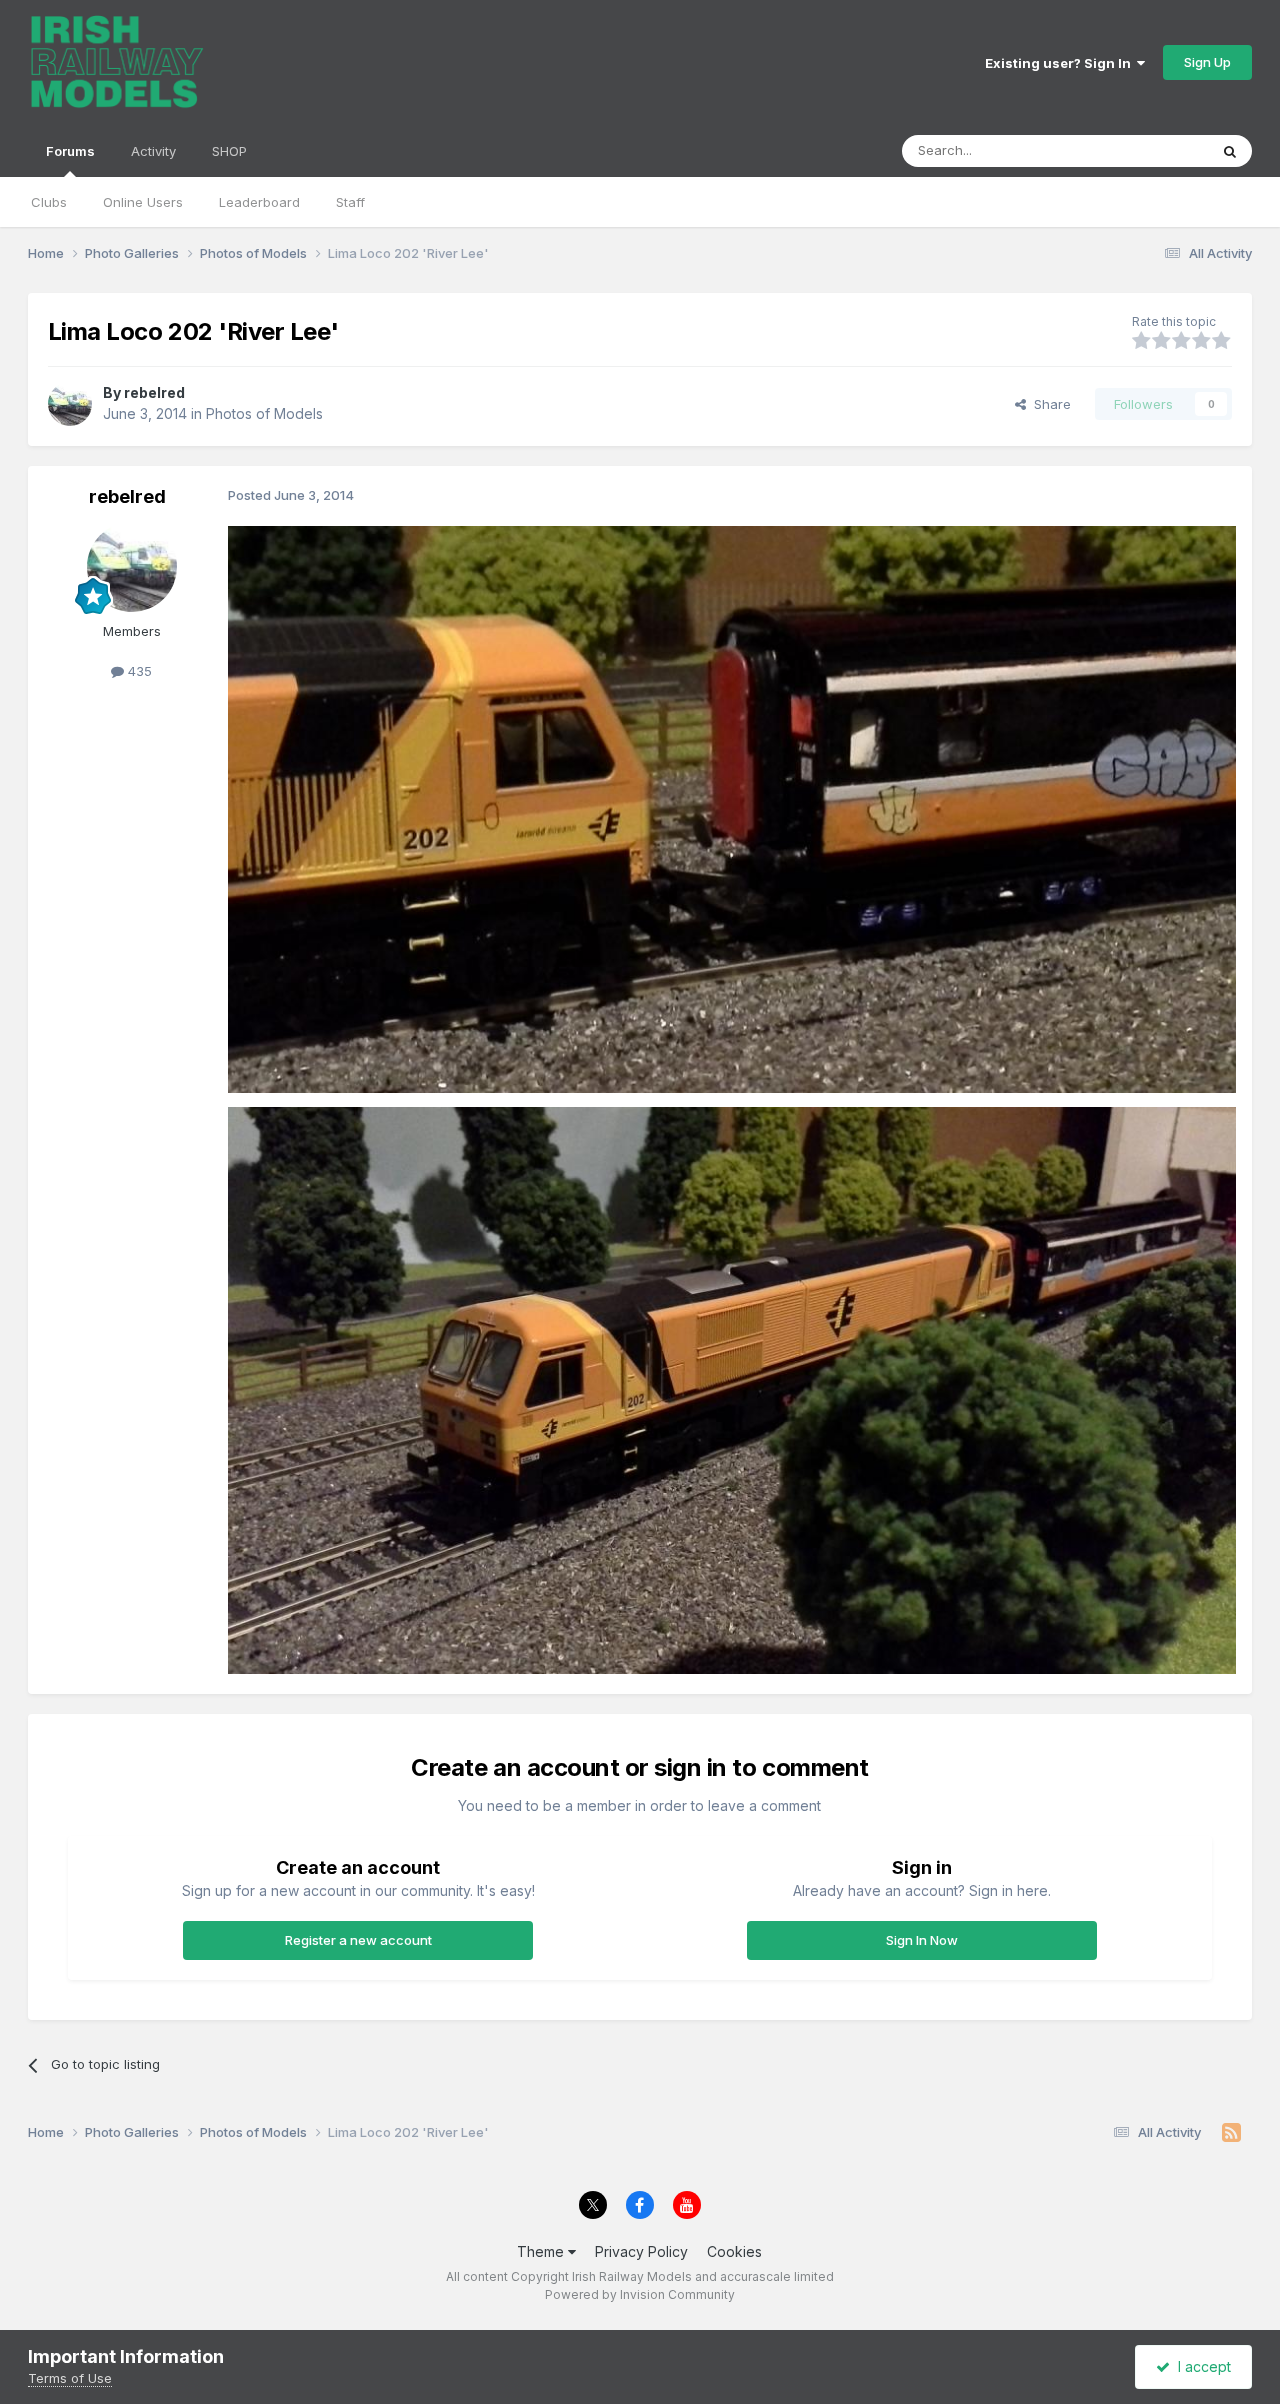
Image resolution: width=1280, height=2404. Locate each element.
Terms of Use (70, 2378)
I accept (1200, 2366)
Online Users (143, 202)
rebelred (154, 392)
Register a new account (358, 1940)
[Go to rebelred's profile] (70, 404)
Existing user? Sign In (1061, 63)
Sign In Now (922, 1940)
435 (138, 671)
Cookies (734, 2251)
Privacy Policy (641, 2251)
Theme (542, 2251)
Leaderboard (259, 202)
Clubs (49, 202)
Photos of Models (264, 413)
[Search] (1230, 151)
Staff (350, 202)
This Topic (1149, 150)
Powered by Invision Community (640, 2294)
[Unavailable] (732, 807)
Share (1048, 404)
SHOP (229, 151)
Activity (153, 151)
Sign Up (1207, 62)
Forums (70, 151)
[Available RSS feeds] (1231, 2133)
